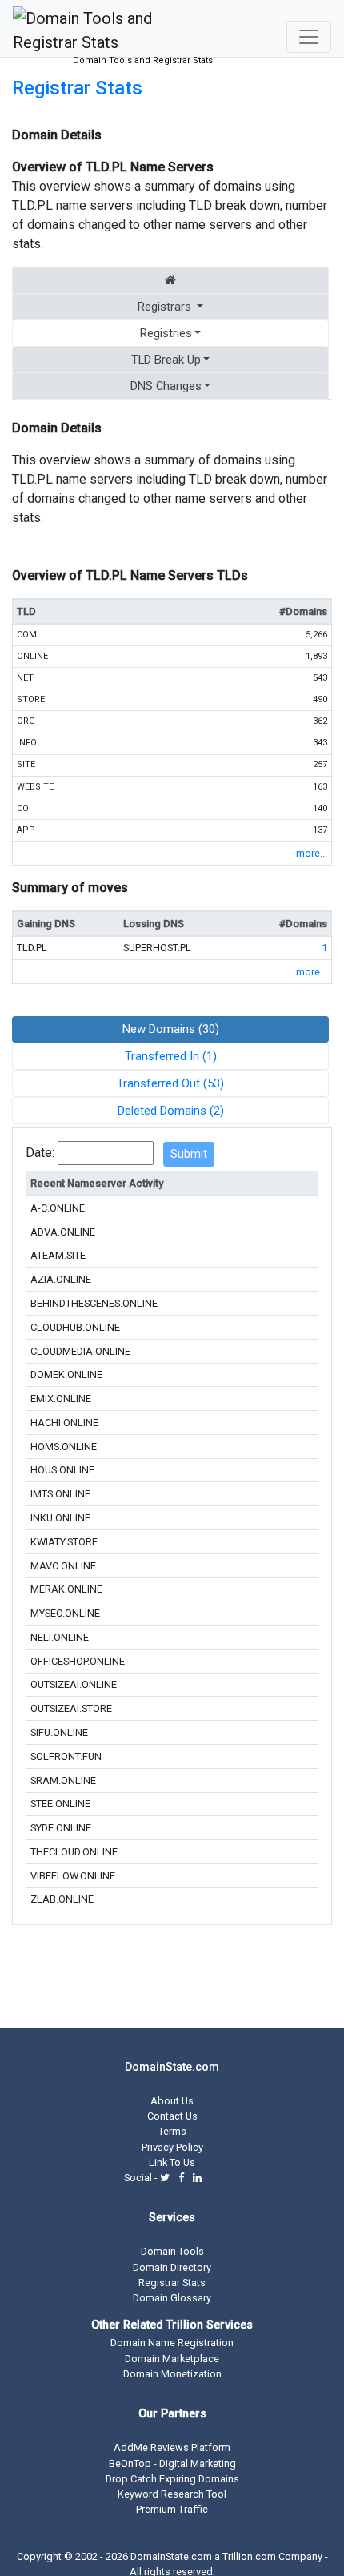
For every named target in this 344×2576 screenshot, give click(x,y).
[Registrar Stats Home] (170, 280)
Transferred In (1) (171, 1056)
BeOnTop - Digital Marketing (172, 2463)
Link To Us (172, 2162)
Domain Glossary (172, 2298)
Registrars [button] (164, 307)
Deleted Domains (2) (171, 1111)
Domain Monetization (172, 2374)
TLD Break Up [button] (166, 360)
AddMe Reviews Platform (172, 2447)
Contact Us (172, 2116)
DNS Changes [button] (166, 386)
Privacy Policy (172, 2147)
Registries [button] (166, 333)
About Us (172, 2101)
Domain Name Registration (172, 2343)
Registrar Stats (77, 88)
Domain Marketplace (172, 2359)
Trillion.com (249, 2556)
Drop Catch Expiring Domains (172, 2479)
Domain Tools (172, 2251)
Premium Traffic (172, 2509)
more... (312, 853)
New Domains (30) (171, 1029)
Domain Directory (172, 2267)
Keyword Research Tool (172, 2494)
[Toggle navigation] (309, 37)
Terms (172, 2131)
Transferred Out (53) (170, 1083)
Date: (40, 1153)
